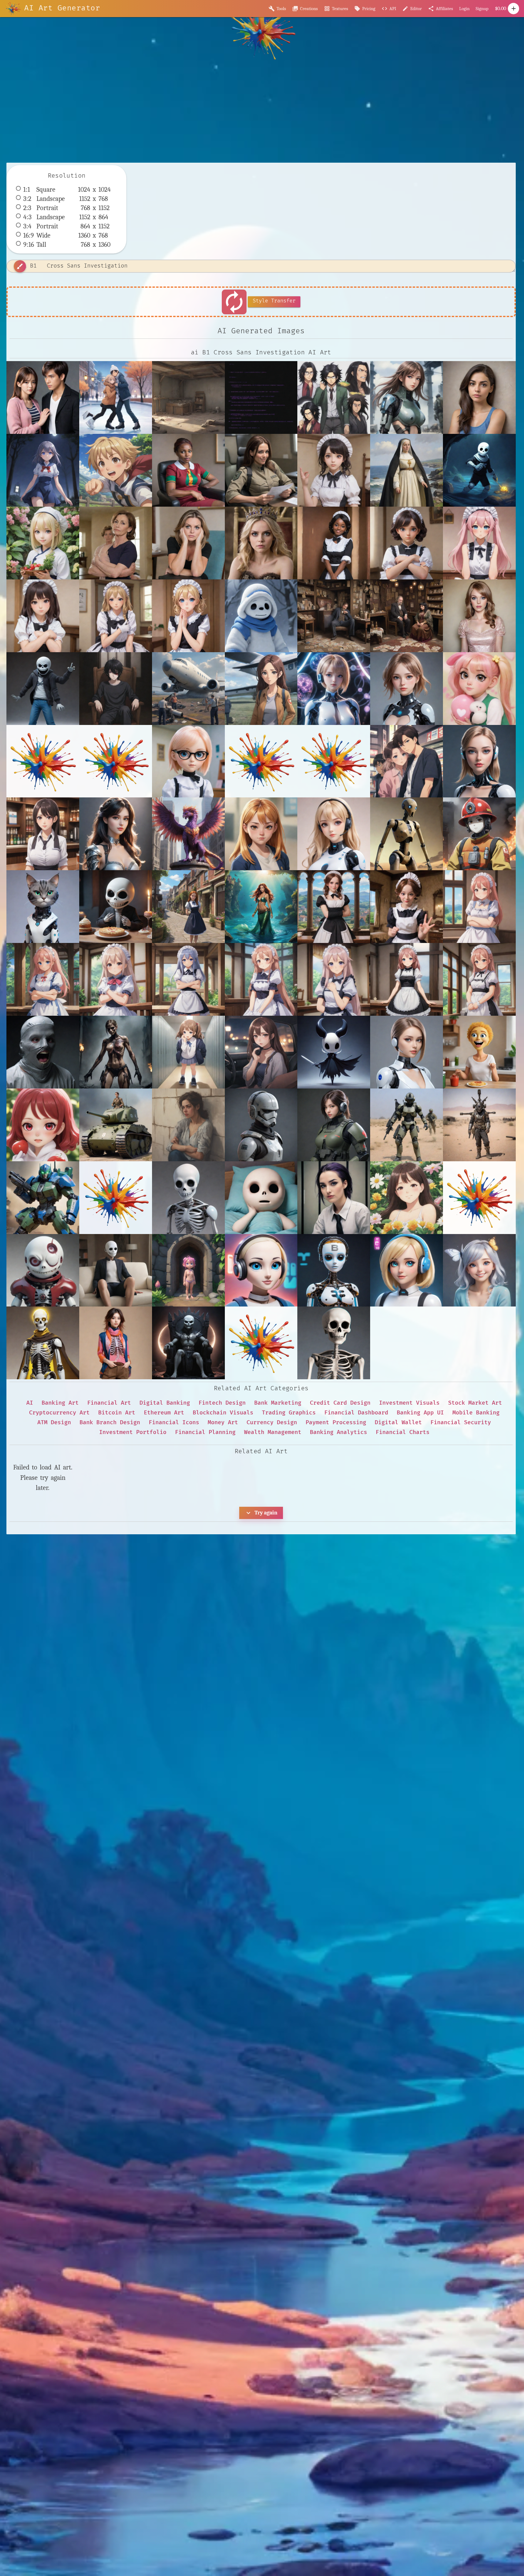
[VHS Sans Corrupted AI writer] (261, 397)
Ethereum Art (164, 1413)
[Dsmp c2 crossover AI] (188, 1270)
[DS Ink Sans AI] (334, 1198)
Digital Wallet (398, 1423)
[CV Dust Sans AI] (479, 1052)
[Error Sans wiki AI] (334, 1343)
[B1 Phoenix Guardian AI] (188, 834)
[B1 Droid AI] (407, 834)
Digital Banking (165, 1403)
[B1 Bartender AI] (43, 834)
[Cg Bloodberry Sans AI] (43, 1125)
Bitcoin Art (117, 1413)
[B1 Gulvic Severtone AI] (116, 834)
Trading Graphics (289, 1413)
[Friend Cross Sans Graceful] (116, 397)
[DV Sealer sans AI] (407, 1198)
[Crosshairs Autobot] (43, 1198)
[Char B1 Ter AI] (116, 1125)
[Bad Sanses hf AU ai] (261, 1052)
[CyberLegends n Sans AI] (188, 1198)
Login (464, 9)
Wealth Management (273, 1432)
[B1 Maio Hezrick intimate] (407, 397)
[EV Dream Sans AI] (479, 1270)
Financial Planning (205, 1432)
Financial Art (109, 1403)
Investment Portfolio (133, 1432)
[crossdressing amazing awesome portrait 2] (479, 616)
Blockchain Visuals (223, 1413)
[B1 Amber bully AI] (261, 834)
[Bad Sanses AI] (43, 1052)
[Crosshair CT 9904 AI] (407, 1125)
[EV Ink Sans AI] (116, 1343)
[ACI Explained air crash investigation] (188, 689)
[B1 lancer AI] (43, 907)
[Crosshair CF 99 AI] (334, 1125)
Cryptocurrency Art (59, 1413)
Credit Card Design (340, 1403)
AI (30, 1403)
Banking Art (60, 1403)
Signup (482, 9)
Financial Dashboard (356, 1413)
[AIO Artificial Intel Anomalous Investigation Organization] (334, 689)
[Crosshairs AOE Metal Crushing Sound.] (479, 1125)
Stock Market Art (475, 1403)
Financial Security (461, 1423)
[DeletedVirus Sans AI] (43, 1270)
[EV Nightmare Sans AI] (188, 1343)
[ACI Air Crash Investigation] (261, 689)
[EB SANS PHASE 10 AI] (261, 1270)
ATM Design (54, 1423)
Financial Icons (174, 1423)
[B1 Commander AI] (334, 834)
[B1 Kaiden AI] (407, 761)
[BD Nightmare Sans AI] (116, 907)
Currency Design (272, 1423)
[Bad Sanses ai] (188, 1052)
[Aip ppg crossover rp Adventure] (479, 689)
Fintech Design (222, 1403)
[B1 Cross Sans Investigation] (43, 397)
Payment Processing (336, 1423)
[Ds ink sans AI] (116, 1270)
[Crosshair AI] (261, 1125)
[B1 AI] (479, 761)
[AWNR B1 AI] (407, 689)
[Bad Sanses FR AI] (116, 1052)
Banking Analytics (338, 1432)
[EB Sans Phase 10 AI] (407, 1270)
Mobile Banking (476, 1413)
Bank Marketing (278, 1403)
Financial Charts (403, 1432)
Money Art (223, 1423)
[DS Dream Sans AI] (261, 1198)
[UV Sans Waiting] (261, 616)
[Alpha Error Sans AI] (188, 761)
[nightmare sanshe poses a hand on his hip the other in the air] (43, 689)
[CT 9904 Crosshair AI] (407, 1052)
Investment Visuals (409, 1403)
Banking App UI (420, 1413)
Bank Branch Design (110, 1423)
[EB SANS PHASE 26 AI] (334, 1270)
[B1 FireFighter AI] (479, 834)
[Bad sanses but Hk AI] (334, 1052)
